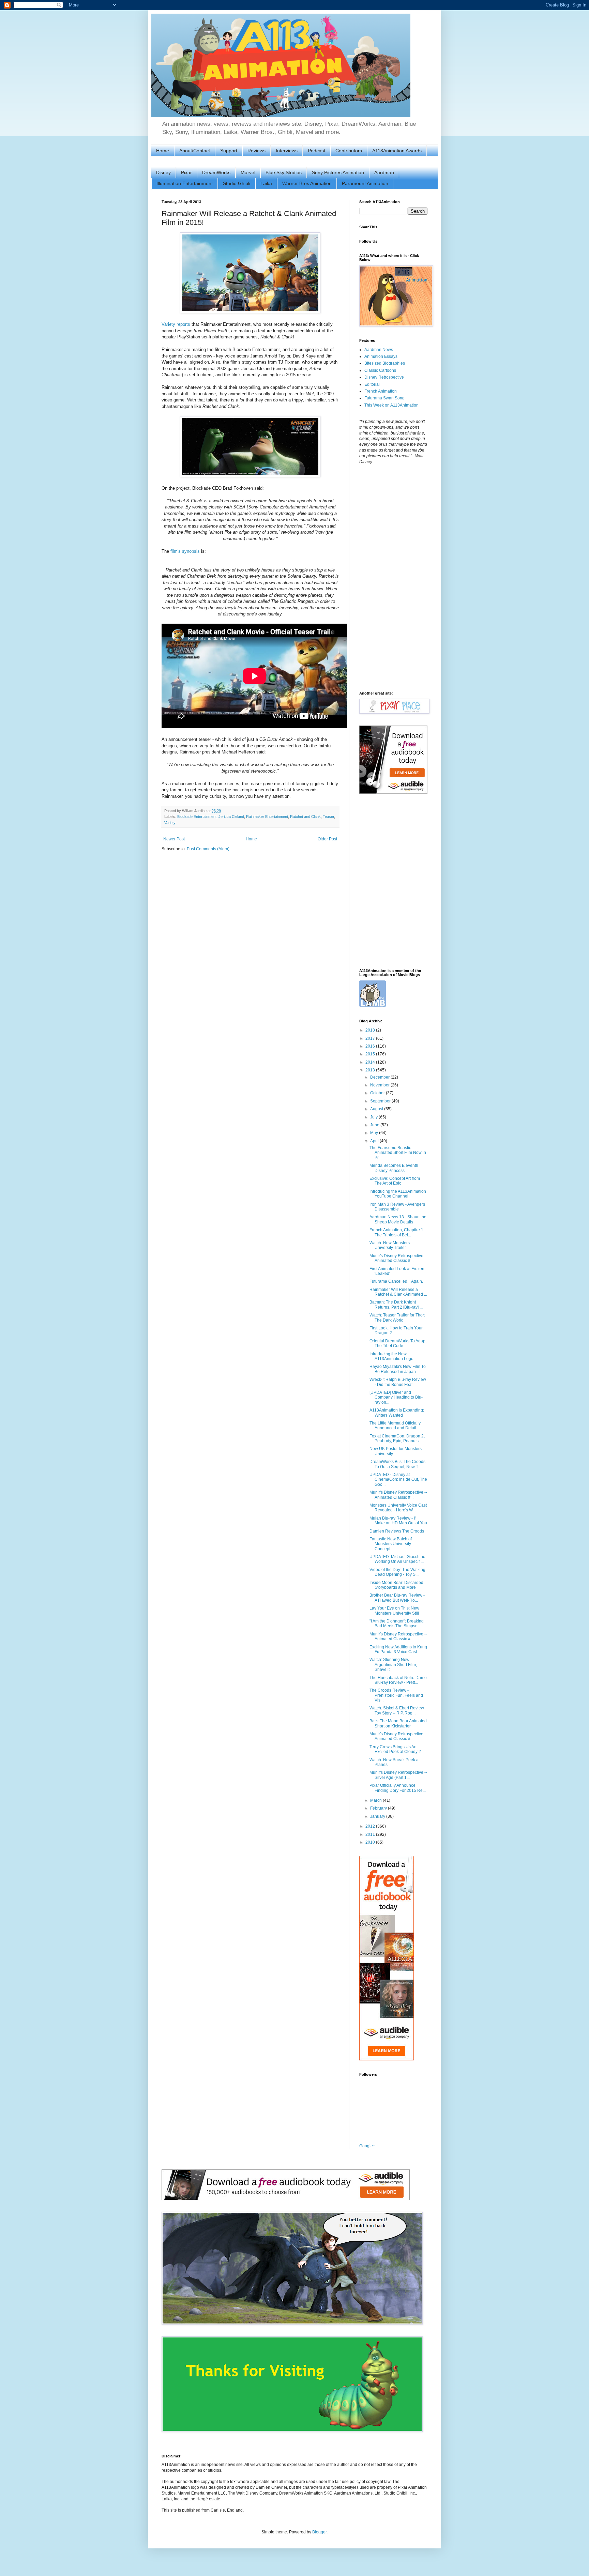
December (380, 1077)
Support (229, 151)
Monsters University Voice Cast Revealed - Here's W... (398, 1508)
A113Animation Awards (397, 151)
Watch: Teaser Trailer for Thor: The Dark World (397, 1317)
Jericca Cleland (231, 817)
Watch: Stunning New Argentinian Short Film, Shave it (393, 1665)
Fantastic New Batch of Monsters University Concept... (391, 1544)
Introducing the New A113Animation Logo (391, 1356)
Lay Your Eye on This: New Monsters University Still (394, 1611)
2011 (371, 1834)
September (381, 1101)
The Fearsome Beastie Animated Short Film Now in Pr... (398, 1153)
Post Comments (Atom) (208, 849)
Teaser (328, 817)
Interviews (287, 151)
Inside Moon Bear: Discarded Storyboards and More (396, 1585)
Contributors (349, 151)
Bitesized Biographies (385, 363)
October (378, 1093)
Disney (163, 172)
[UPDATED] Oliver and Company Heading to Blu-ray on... (396, 1397)
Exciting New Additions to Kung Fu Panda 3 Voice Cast (398, 1649)
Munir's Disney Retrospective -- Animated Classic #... (398, 1258)
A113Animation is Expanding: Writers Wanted (397, 1413)
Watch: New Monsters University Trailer (390, 1245)
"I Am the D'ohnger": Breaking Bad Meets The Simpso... (397, 1624)
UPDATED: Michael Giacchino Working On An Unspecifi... (397, 1559)
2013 (371, 1070)
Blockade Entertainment (197, 817)
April (375, 1141)
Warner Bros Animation (307, 183)
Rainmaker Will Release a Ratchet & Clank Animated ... (398, 1292)
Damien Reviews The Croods (397, 1531)
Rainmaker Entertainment (267, 817)
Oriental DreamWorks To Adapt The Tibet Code (398, 1343)
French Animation (381, 391)
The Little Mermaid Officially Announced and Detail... (395, 1426)
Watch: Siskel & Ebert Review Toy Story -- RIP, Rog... (397, 1710)
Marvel (248, 172)
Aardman (384, 172)
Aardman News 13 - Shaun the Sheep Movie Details (398, 1219)
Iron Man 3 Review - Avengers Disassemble (397, 1207)
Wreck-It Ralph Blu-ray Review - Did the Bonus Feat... (398, 1382)
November (380, 1085)
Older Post (327, 839)
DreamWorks (216, 172)
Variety (170, 823)
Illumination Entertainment (185, 183)
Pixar (186, 172)
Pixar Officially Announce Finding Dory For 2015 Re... (398, 1788)
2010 (371, 1842)
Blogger (319, 2532)
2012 (371, 1826)
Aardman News (379, 350)
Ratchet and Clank (305, 817)
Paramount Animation (365, 183)
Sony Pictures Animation (338, 172)
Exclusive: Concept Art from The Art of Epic (395, 1181)
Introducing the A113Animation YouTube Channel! (398, 1194)
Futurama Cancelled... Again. (396, 1281)
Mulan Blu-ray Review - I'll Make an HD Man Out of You (398, 1521)
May (375, 1133)
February (379, 1808)
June (375, 1125)
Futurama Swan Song (384, 398)
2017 (371, 1038)
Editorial (372, 384)
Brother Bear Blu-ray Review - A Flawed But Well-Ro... (397, 1598)
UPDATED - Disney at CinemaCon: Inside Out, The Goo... (398, 1480)
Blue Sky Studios (284, 172)
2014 (371, 1062)
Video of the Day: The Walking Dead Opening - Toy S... (397, 1572)
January (378, 1816)
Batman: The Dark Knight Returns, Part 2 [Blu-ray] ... (396, 1305)
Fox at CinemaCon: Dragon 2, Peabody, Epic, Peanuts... (397, 1438)
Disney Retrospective (384, 377)
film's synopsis (185, 551)
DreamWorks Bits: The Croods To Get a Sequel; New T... (397, 1464)
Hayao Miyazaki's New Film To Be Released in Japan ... (398, 1369)
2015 (371, 1054)
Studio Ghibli (237, 183)
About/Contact (195, 151)
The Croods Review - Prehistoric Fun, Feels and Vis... (396, 1695)
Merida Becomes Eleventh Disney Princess (394, 1168)
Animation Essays (381, 356)
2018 (371, 1030)
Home (163, 151)
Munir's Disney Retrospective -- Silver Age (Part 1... (398, 1775)
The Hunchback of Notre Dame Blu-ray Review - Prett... (398, 1680)
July (374, 1117)
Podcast (316, 151)
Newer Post (174, 839)
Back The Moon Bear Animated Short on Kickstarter (398, 1723)
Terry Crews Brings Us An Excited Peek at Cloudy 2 (395, 1749)
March (376, 1800)
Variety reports (176, 324)
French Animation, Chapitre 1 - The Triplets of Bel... (398, 1232)
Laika (266, 183)
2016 (371, 1046)
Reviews (256, 151)
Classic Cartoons (380, 370)
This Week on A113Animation (391, 405)
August (377, 1109)
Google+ (367, 2146)
